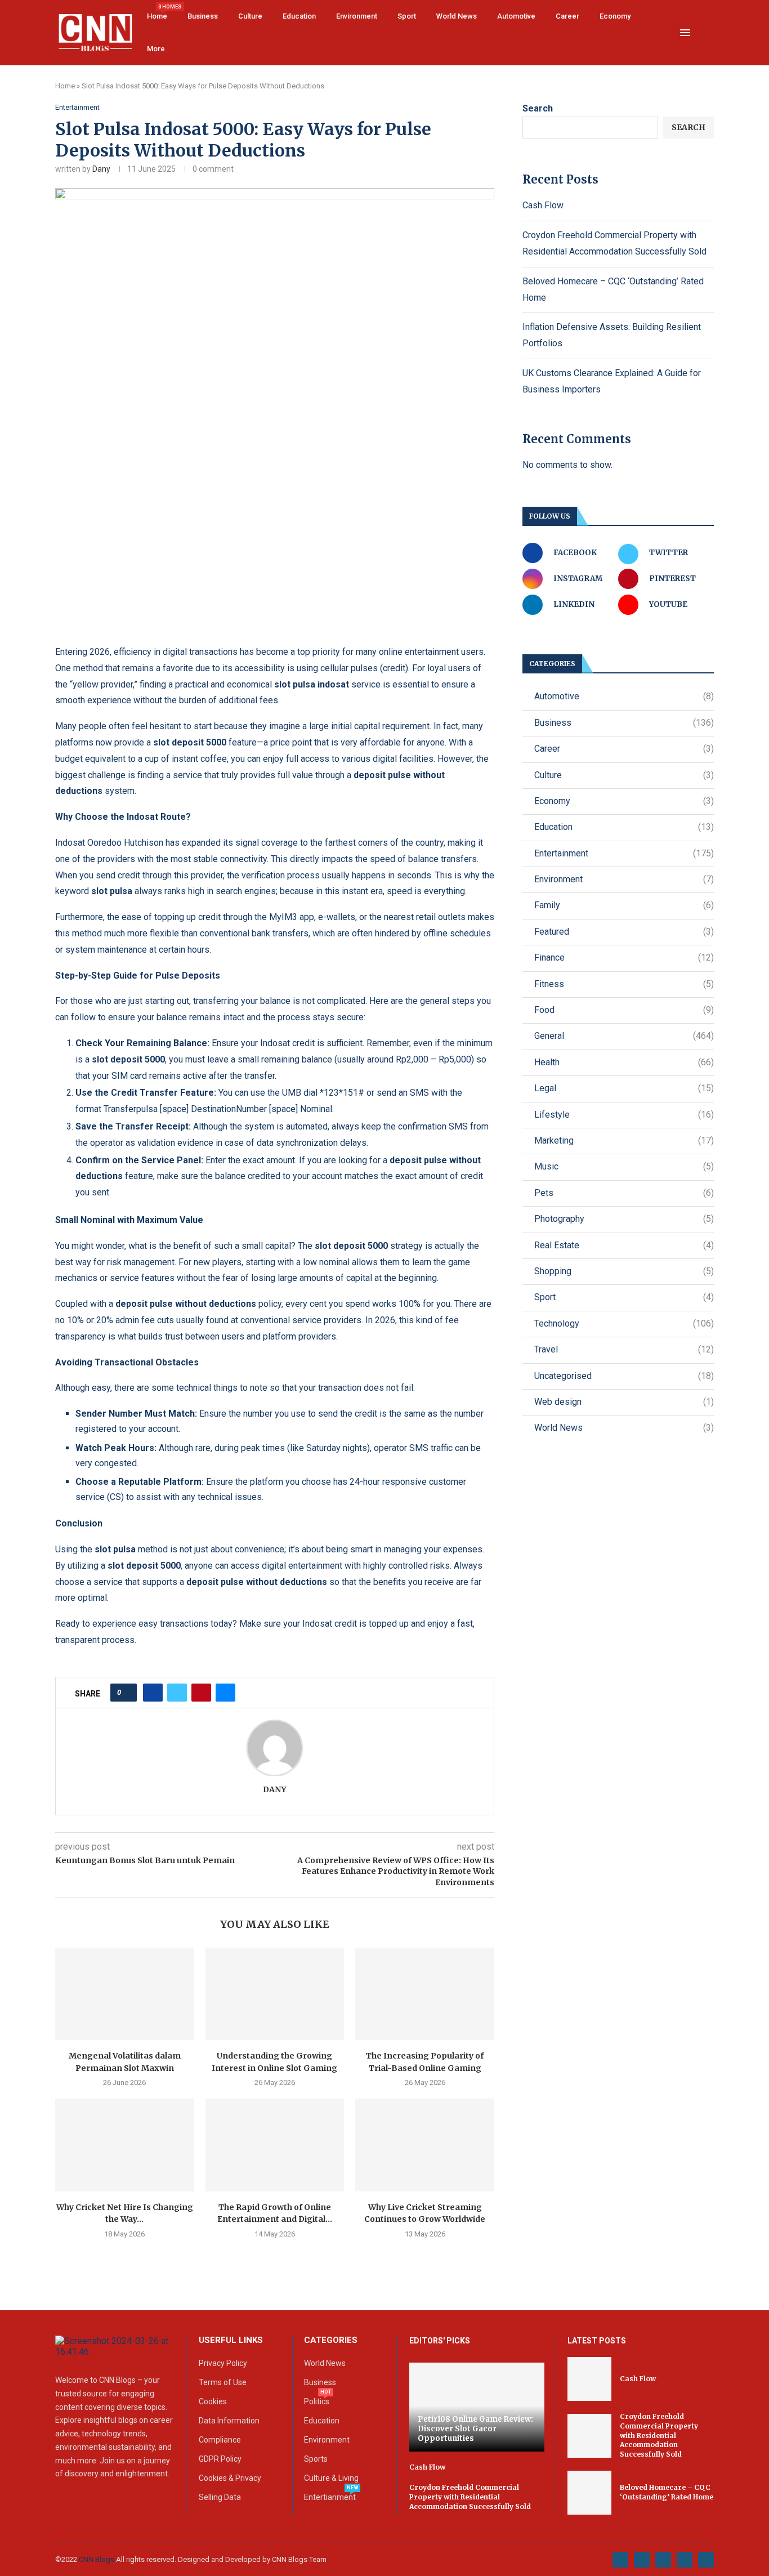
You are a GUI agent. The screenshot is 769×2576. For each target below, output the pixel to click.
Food (624, 1010)
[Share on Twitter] (177, 1693)
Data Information (229, 2421)
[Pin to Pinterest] (201, 1693)
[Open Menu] (685, 33)
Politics (317, 2401)
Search (538, 108)
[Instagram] (663, 2560)
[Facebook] (620, 2560)
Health (624, 1062)
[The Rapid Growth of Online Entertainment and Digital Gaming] (275, 2145)
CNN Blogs (97, 2559)
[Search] (708, 33)
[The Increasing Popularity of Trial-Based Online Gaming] (425, 1994)
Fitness (624, 984)
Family (624, 905)
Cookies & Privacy (230, 2478)
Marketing (624, 1140)
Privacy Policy (223, 2363)
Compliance (220, 2440)
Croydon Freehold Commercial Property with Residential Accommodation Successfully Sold (470, 2497)
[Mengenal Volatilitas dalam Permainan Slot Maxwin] (125, 1994)
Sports (316, 2459)
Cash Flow (543, 205)
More (156, 49)
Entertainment (624, 853)
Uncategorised (624, 1376)
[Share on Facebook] (153, 1693)
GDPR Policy (220, 2459)
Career (567, 16)
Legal (624, 1088)
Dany (101, 169)
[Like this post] (127, 1693)
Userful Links (231, 2340)
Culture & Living (331, 2478)
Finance (624, 957)
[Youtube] (685, 2560)
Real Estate (624, 1245)
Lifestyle (624, 1115)
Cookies (213, 2401)
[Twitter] (642, 2560)
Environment (357, 16)
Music (624, 1166)
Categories (331, 2340)
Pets (624, 1193)
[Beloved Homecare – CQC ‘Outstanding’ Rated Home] (589, 2493)
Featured (624, 932)
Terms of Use (223, 2382)
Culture (250, 16)
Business (203, 16)
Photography (624, 1219)
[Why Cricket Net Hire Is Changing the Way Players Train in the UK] (125, 2145)
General (624, 1036)
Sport (407, 16)
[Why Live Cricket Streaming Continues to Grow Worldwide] (425, 2145)
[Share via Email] (225, 1693)
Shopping (624, 1271)
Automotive (516, 16)
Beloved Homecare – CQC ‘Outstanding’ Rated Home (667, 2492)
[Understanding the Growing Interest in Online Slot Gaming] (275, 1994)
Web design (624, 1402)
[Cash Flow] (589, 2379)
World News (457, 16)
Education (299, 16)
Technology (624, 1323)
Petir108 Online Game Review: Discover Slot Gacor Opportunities (475, 2429)
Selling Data (220, 2497)
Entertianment (330, 2497)
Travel (624, 1349)
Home (157, 12)
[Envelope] (706, 2560)
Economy (615, 16)
